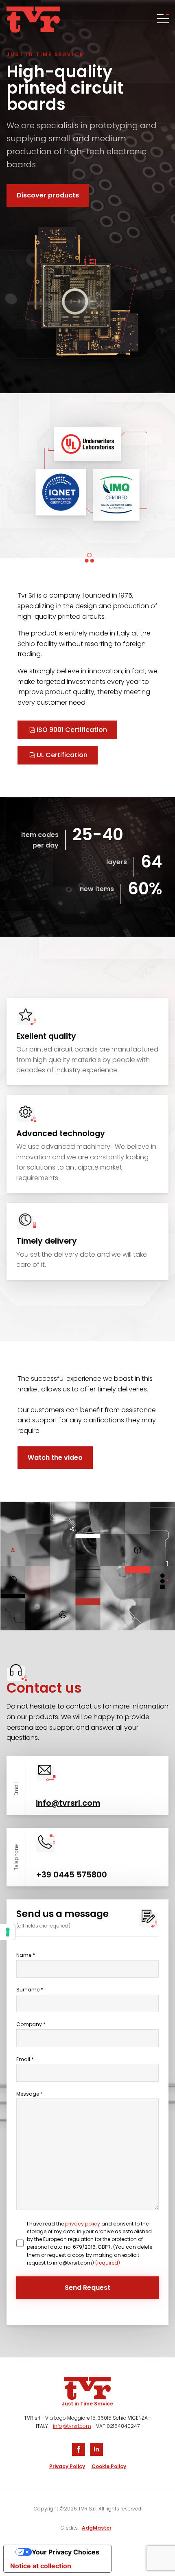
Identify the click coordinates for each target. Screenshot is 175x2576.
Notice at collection (41, 2566)
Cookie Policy (109, 2466)
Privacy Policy (67, 2466)
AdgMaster (97, 2528)
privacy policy (83, 2224)
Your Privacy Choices (66, 2552)
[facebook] (79, 2449)
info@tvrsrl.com (72, 2426)
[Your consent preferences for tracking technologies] (8, 1932)
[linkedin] (96, 2449)
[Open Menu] (162, 20)
